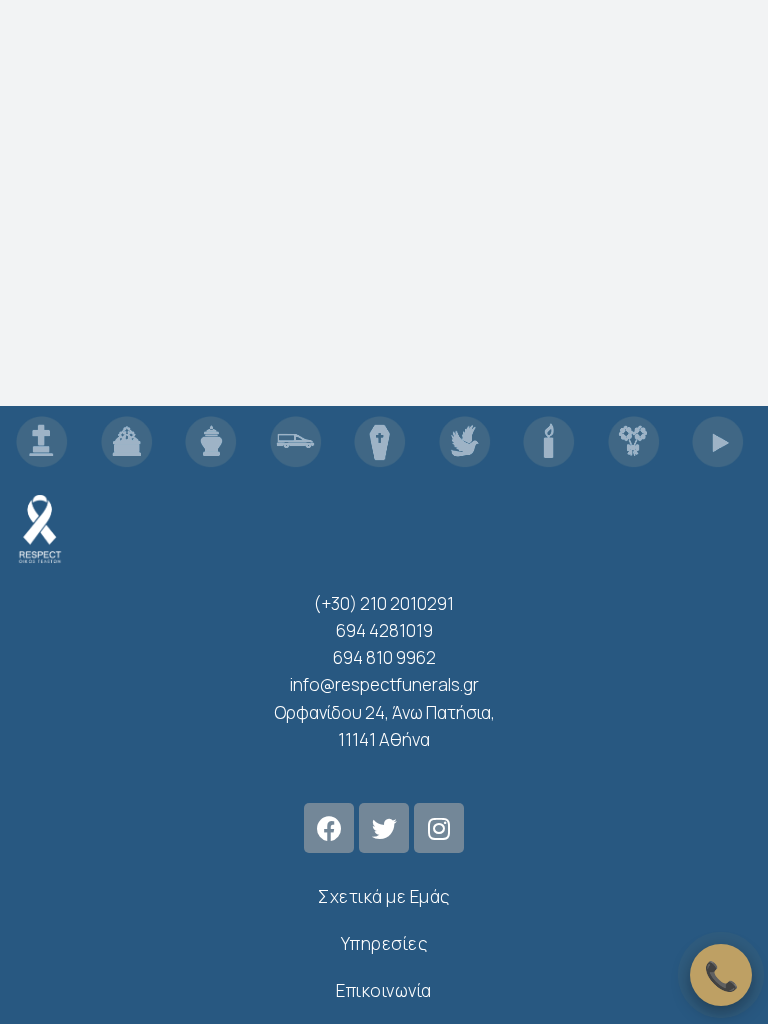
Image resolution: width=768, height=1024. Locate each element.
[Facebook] (329, 828)
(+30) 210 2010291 (384, 603)
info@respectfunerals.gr (384, 684)
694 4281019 (384, 630)
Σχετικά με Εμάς (384, 896)
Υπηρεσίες (384, 943)
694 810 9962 (384, 657)
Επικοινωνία (384, 990)
